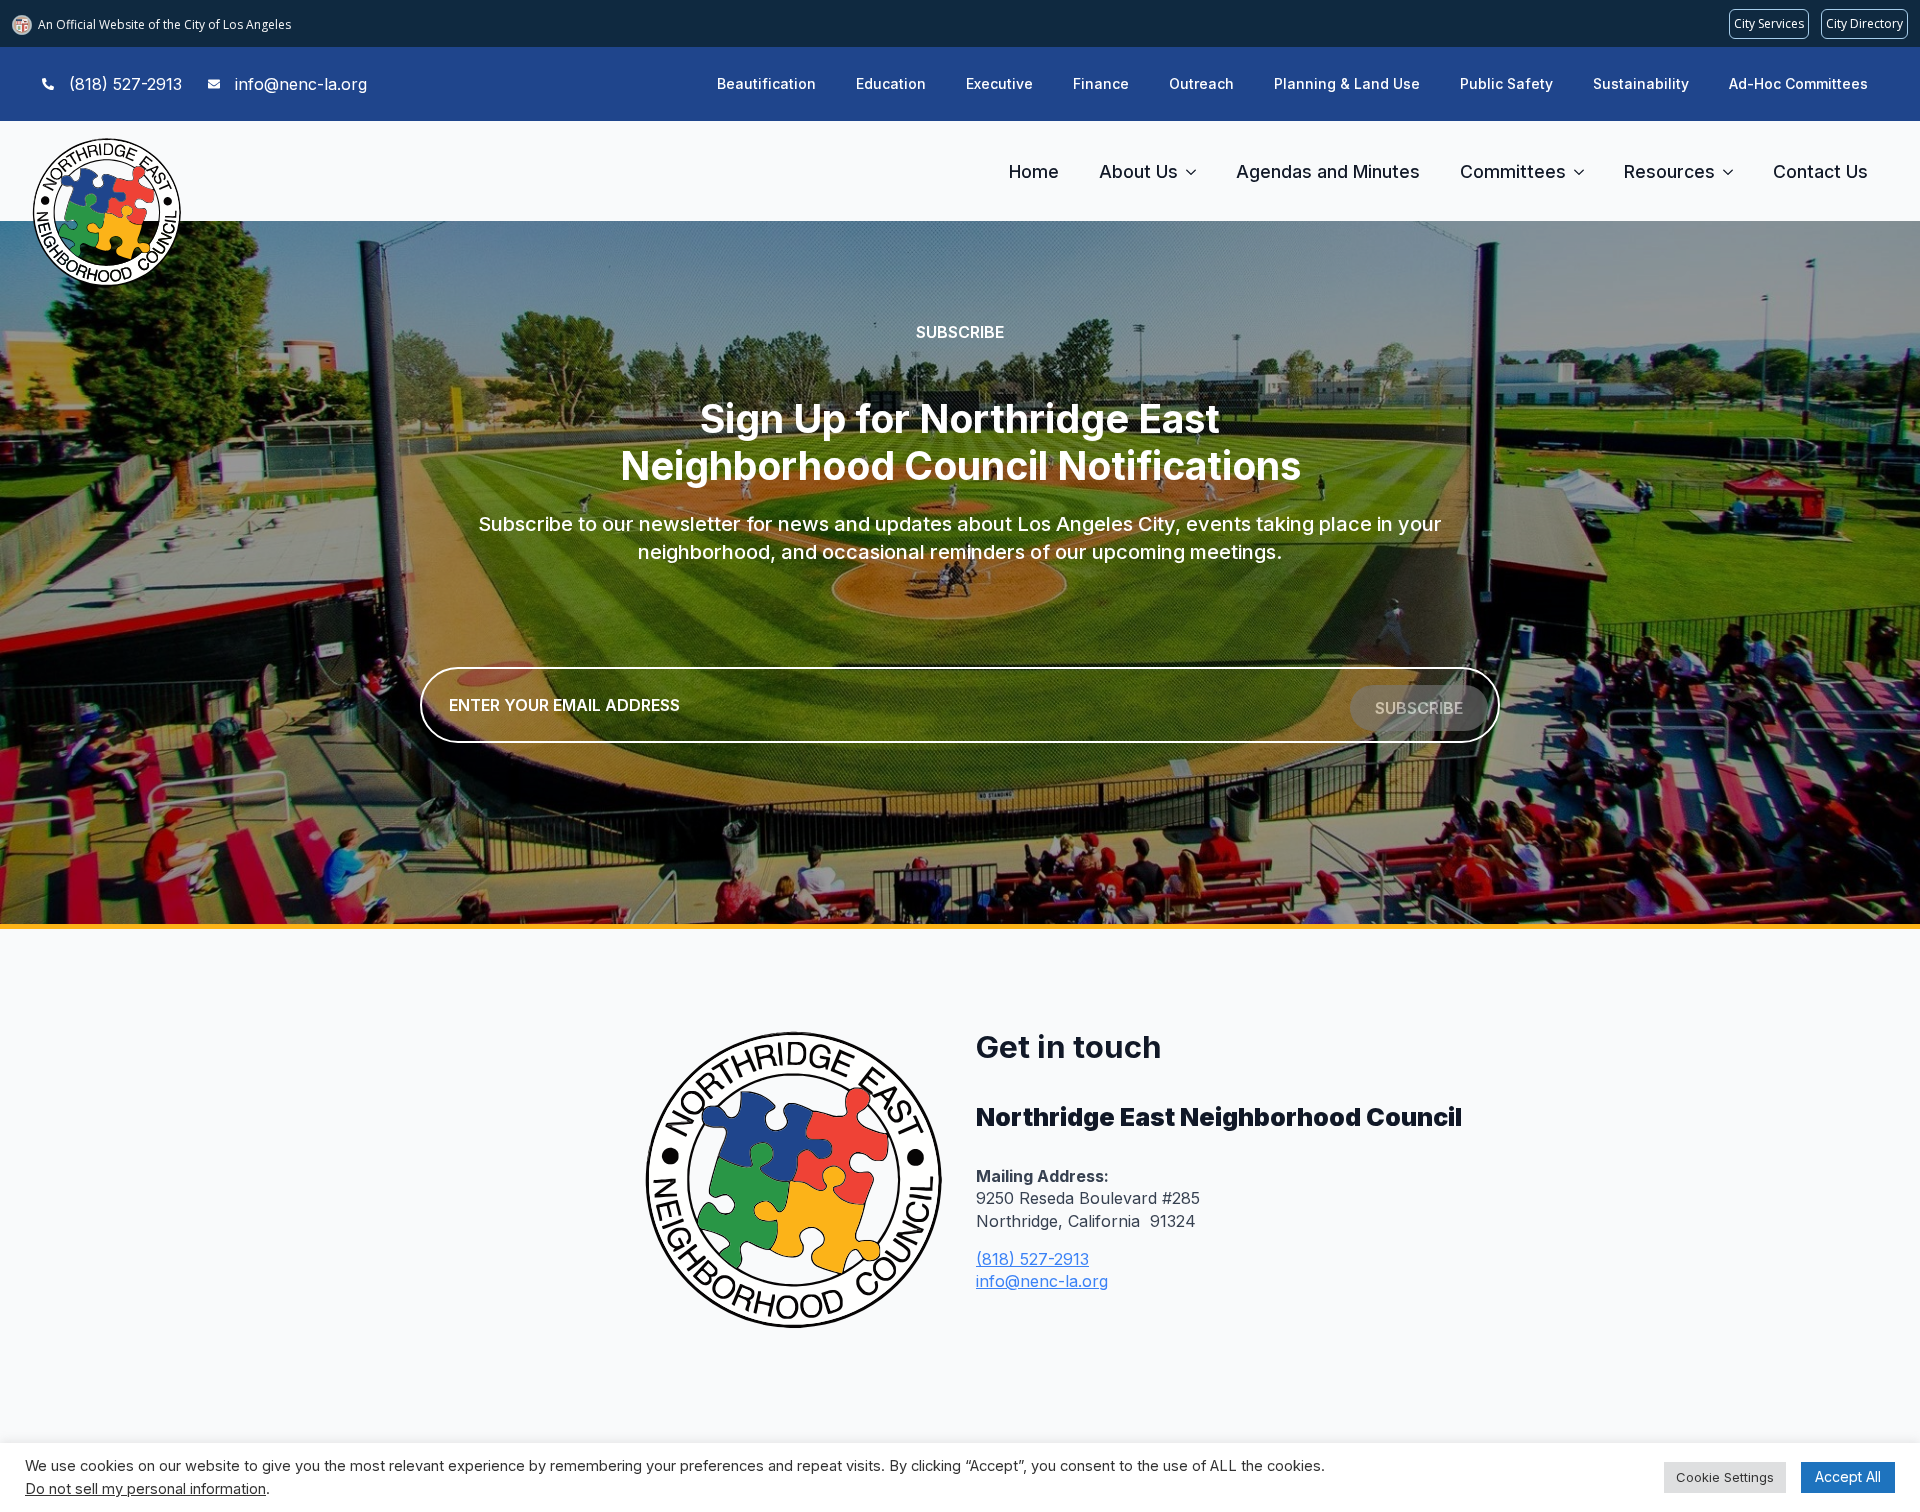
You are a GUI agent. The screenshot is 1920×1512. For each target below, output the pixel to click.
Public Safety (1506, 83)
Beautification (766, 83)
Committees (1513, 171)
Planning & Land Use (1347, 83)
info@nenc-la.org (1042, 1281)
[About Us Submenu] (1197, 172)
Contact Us (1820, 171)
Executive (999, 83)
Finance (1101, 83)
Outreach (1201, 83)
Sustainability (1641, 83)
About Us (1138, 171)
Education (891, 83)
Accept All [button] (1848, 1476)
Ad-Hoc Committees (1798, 83)
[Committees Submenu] (1585, 172)
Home (1034, 171)
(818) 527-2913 (1032, 1259)
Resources (1669, 171)
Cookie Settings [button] (1725, 1477)
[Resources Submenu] (1734, 172)
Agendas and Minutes (1328, 171)
